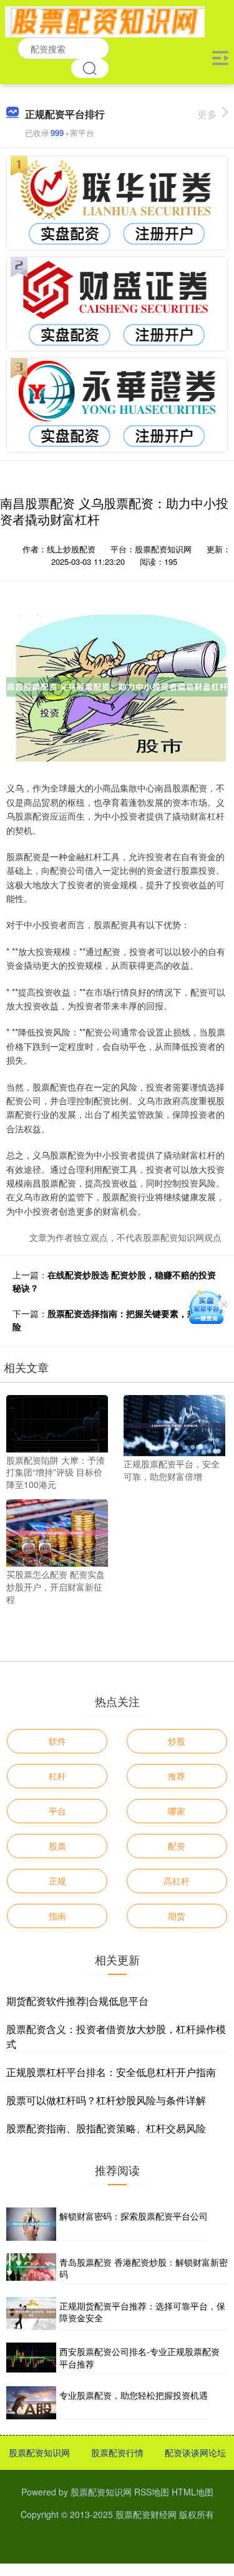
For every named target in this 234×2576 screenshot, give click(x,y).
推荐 (177, 1776)
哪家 (177, 1811)
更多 (207, 114)
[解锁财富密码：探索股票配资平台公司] (31, 2224)
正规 (57, 1881)
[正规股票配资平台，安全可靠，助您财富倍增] (174, 1424)
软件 (57, 1741)
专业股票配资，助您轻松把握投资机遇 (134, 2395)
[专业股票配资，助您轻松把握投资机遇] (31, 2403)
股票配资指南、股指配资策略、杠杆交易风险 (106, 2128)
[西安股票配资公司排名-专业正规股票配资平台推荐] (31, 2358)
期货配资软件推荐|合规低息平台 (77, 2001)
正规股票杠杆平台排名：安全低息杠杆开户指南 (111, 2072)
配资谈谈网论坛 (195, 2452)
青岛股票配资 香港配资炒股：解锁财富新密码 (144, 2268)
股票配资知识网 (39, 2452)
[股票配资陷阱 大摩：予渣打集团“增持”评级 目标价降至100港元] (57, 1423)
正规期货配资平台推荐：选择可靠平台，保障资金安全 (142, 2312)
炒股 (177, 1741)
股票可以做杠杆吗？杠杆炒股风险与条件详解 (106, 2100)
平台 (57, 1811)
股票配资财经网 (146, 2514)
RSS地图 (152, 2492)
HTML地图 (193, 2492)
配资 (177, 1846)
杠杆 (57, 1776)
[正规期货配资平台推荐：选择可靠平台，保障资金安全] (31, 2314)
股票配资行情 (117, 2452)
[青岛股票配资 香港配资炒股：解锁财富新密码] (31, 2269)
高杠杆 (177, 1881)
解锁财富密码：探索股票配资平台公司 (134, 2216)
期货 (177, 1916)
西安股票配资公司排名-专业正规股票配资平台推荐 (139, 2358)
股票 (57, 1846)
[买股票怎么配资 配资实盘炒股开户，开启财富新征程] (57, 1532)
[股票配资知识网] (105, 21)
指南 (57, 1916)
